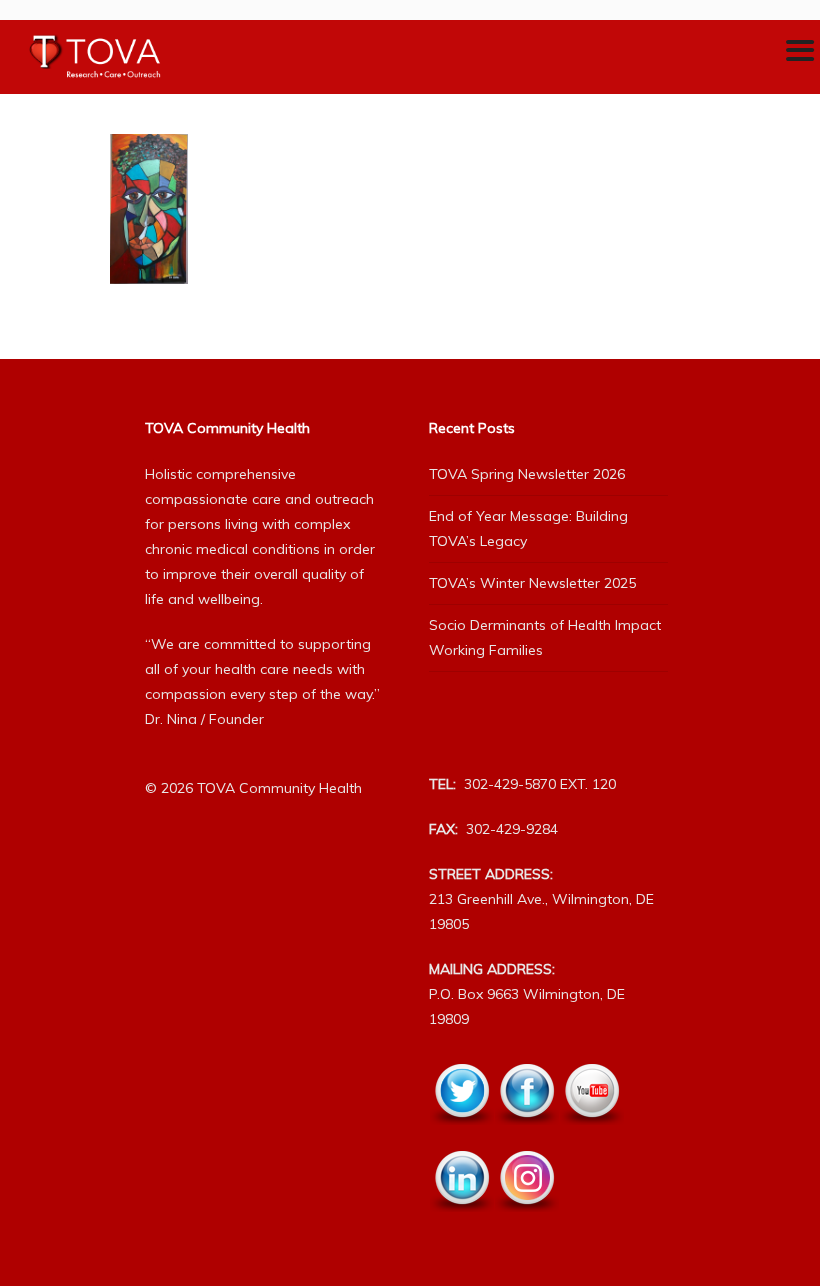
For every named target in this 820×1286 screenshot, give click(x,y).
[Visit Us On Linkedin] (461, 1223)
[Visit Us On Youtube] (591, 1136)
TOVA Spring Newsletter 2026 (527, 474)
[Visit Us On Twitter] (461, 1136)
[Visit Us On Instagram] (526, 1223)
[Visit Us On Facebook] (526, 1136)
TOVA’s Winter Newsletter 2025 (532, 583)
